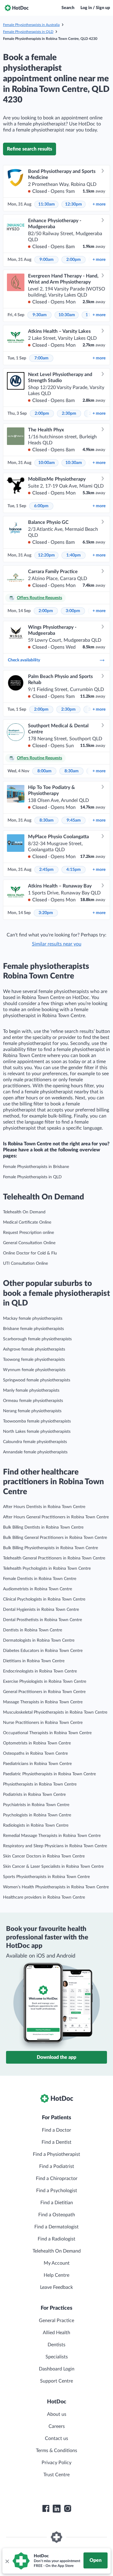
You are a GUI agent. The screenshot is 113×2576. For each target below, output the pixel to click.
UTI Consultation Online (25, 1264)
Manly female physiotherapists (31, 1390)
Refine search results (30, 149)
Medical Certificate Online (27, 1222)
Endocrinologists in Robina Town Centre (40, 1671)
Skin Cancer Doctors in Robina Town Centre (44, 1856)
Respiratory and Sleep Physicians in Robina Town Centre (55, 1846)
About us (57, 2414)
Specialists (57, 2357)
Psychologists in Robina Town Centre (37, 1815)
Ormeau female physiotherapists (33, 1401)
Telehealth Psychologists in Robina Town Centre (47, 1569)
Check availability (24, 660)
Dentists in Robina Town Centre (33, 1630)
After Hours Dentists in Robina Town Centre (44, 1507)
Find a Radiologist (56, 2239)
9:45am (74, 820)
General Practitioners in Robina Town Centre (44, 1692)
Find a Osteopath (57, 2215)
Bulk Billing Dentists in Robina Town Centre (43, 1527)
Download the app (56, 2057)
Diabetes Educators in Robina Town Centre (43, 1651)
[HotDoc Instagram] (67, 2509)
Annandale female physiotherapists (35, 1452)
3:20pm (46, 913)
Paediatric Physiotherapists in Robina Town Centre (49, 1774)
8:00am (44, 771)
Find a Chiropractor (57, 2179)
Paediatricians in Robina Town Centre (37, 1764)
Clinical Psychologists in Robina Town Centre (44, 1599)
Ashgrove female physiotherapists (34, 1349)
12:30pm (74, 204)
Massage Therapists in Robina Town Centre (43, 1702)
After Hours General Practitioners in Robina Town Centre (56, 1517)
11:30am (47, 204)
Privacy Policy (56, 2463)
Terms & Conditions (56, 2451)
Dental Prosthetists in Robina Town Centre (42, 1620)
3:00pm (73, 611)
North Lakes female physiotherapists (37, 1432)
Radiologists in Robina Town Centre (36, 1825)
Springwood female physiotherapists (37, 1380)
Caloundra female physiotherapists (35, 1442)
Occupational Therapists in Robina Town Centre (47, 1733)
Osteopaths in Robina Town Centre (35, 1754)
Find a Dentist (56, 2142)
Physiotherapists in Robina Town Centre (40, 1784)
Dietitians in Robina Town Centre (34, 1661)
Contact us (56, 2438)
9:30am (40, 315)
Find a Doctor (56, 2130)
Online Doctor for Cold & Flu (30, 1253)
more (99, 204)
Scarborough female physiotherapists (37, 1339)
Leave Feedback (56, 2287)
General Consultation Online (29, 1243)
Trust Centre (56, 2475)
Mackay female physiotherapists (33, 1319)
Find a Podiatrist (57, 2166)
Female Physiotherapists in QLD (28, 32)
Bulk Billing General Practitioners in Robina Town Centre (55, 1538)
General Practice (56, 2321)
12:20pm (46, 555)
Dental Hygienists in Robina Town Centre (41, 1610)
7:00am (41, 358)
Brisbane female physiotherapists (33, 1329)
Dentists (56, 2345)
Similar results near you (57, 944)
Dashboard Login (57, 2369)
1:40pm (74, 555)
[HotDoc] (17, 8)
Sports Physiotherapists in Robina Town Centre (46, 1877)
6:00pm (41, 506)
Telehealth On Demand (24, 1212)
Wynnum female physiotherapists (34, 1370)
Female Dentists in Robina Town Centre (40, 1579)
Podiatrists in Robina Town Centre (34, 1795)
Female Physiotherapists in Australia (31, 25)
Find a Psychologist (57, 2191)
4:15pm (74, 870)
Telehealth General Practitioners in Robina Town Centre (54, 1558)
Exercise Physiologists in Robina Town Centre (45, 1682)
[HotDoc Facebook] (46, 2509)
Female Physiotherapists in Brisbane (36, 1167)
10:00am (47, 463)
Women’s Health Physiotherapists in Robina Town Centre (56, 1887)
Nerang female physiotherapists (32, 1411)
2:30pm (69, 414)
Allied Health (56, 2333)
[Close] (7, 2561)
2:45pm (46, 870)
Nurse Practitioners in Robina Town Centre (43, 1723)
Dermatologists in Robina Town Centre (39, 1640)
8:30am (72, 771)
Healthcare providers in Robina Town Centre (44, 1897)
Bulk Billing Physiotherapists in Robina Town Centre (50, 1548)
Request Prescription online (28, 1233)
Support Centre (56, 2381)
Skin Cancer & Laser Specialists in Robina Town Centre (53, 1867)
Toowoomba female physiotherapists (37, 1421)
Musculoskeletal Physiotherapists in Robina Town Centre (55, 1712)
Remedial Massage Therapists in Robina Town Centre (52, 1836)
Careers (57, 2426)
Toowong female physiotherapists (34, 1360)
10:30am (67, 315)
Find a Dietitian (57, 2203)
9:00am (47, 260)
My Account (57, 2263)
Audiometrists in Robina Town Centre (38, 1589)
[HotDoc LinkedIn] (57, 2509)
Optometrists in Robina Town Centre (37, 1743)
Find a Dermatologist (56, 2227)
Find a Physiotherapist (56, 2154)
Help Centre (56, 2275)
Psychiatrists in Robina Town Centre (36, 1805)
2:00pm (74, 260)
